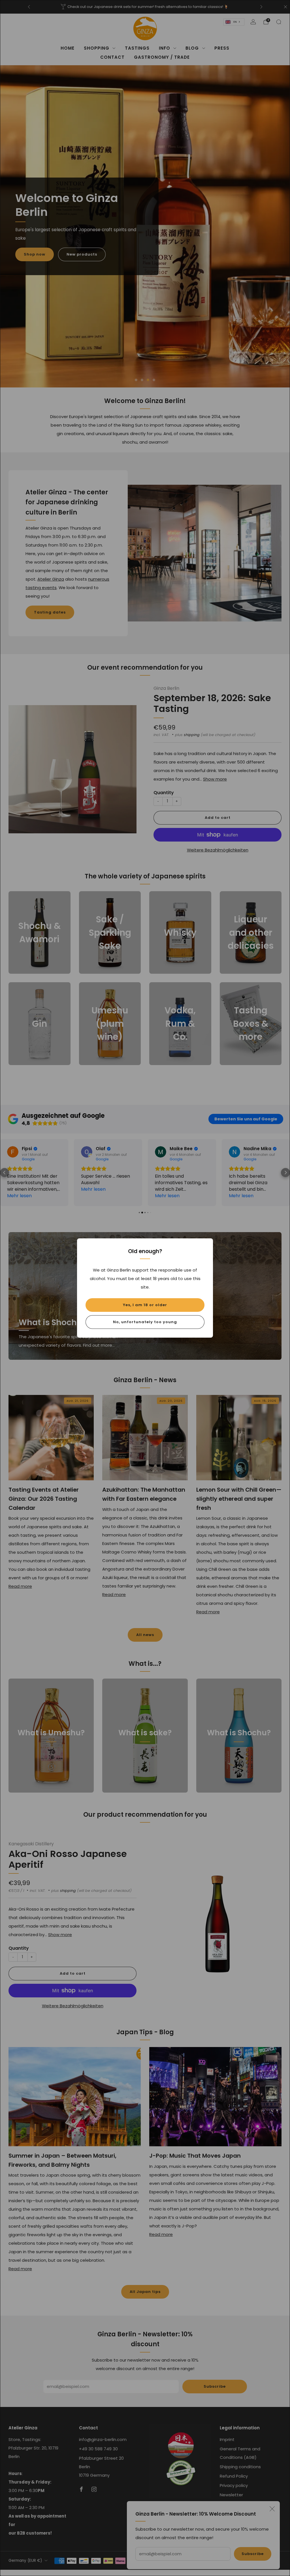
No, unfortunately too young (145, 1322)
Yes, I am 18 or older (145, 1305)
